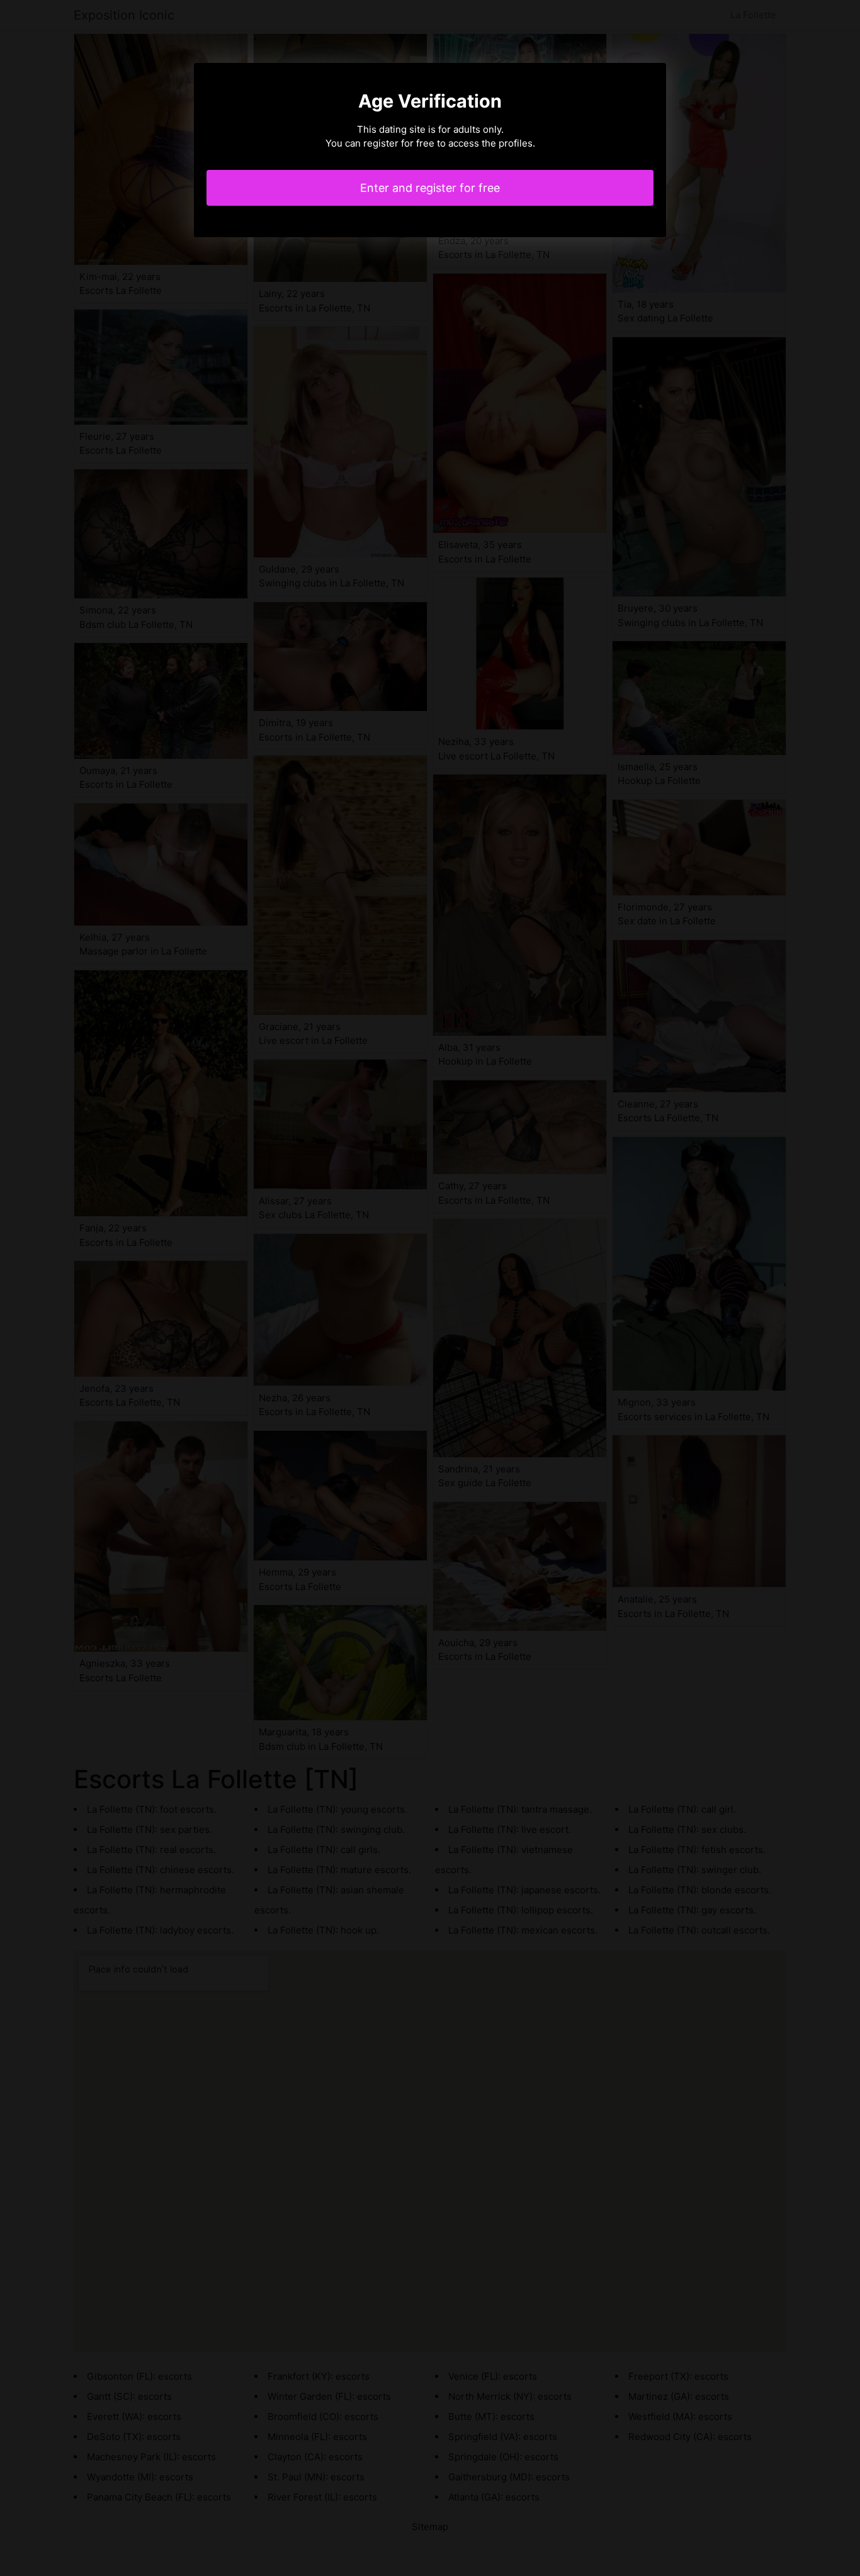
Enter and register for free (430, 188)
